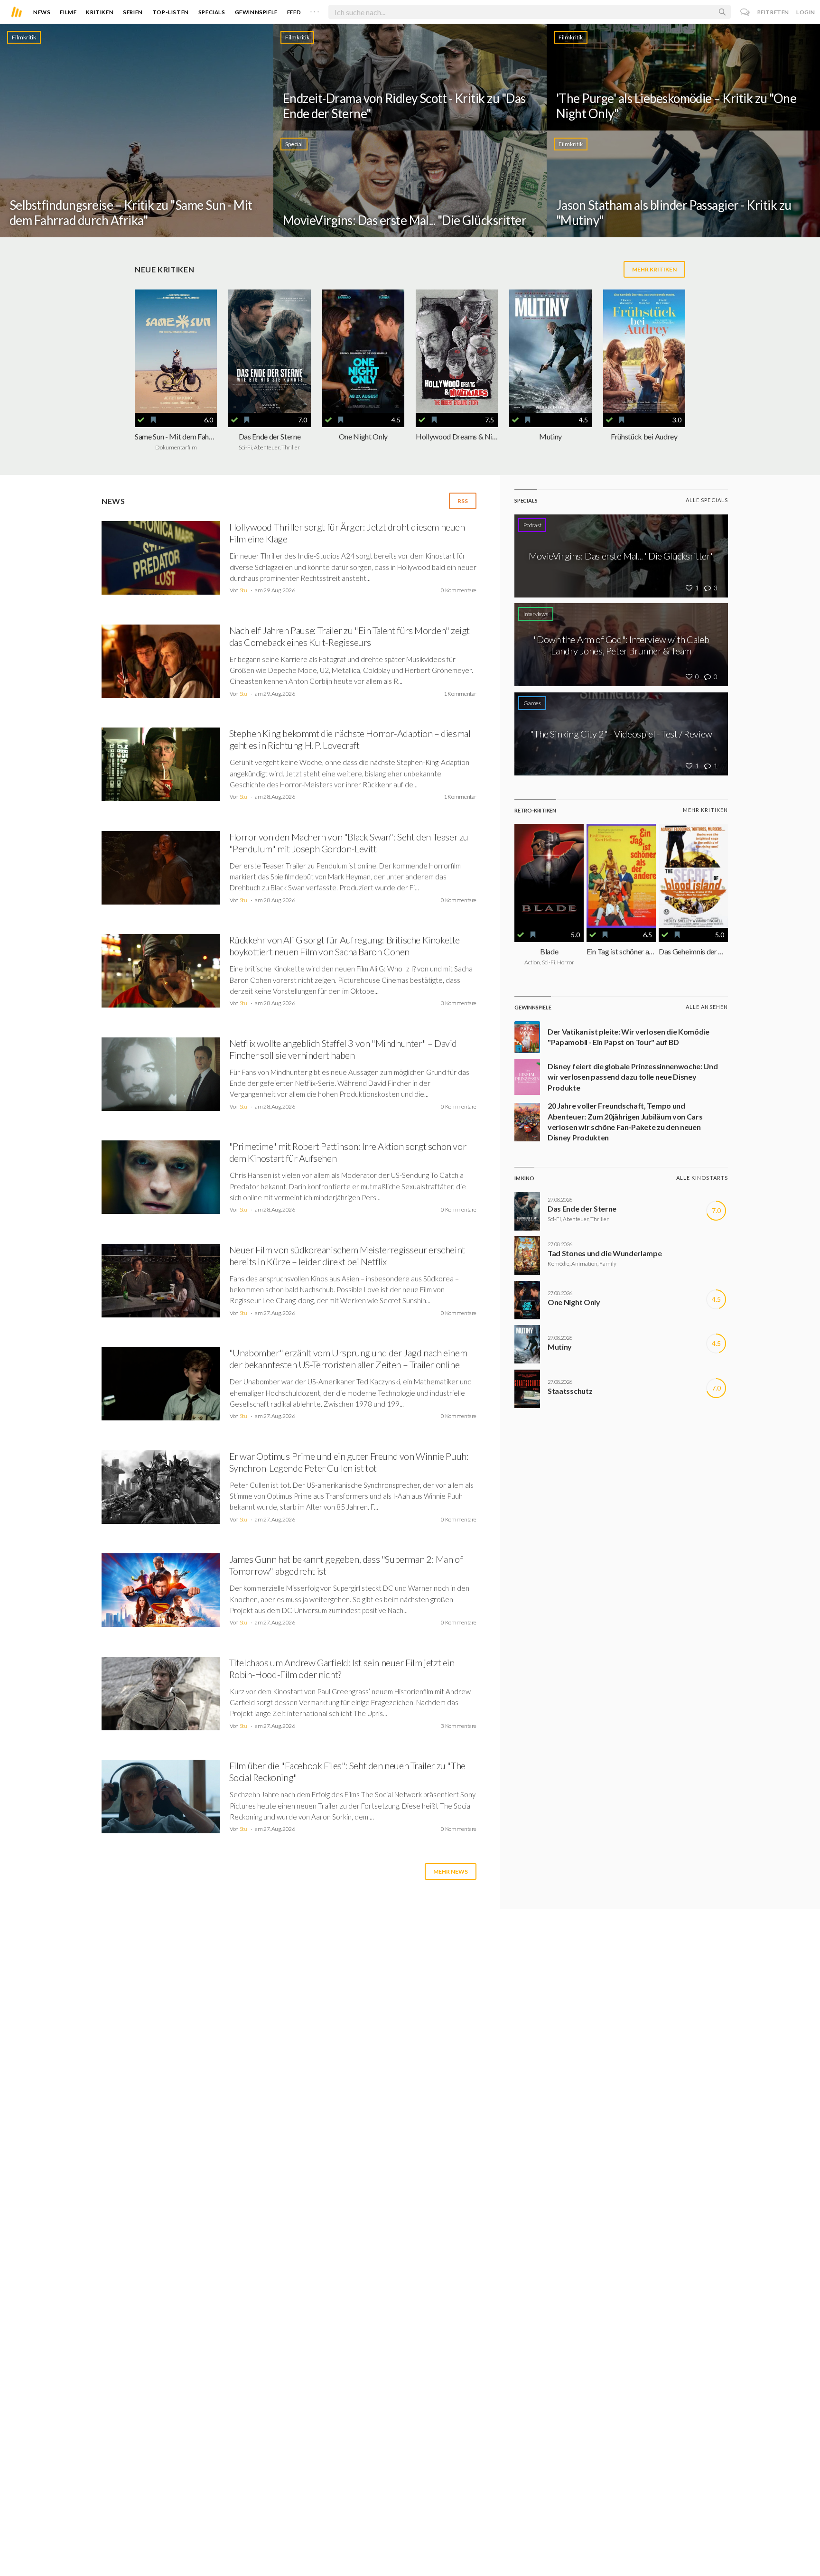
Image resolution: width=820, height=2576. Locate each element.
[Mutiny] (550, 351)
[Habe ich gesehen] (141, 420)
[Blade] (549, 876)
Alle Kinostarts (702, 1178)
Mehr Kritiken (654, 269)
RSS (463, 501)
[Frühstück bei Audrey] (644, 351)
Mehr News (451, 1871)
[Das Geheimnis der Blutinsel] (693, 876)
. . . (315, 10)
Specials (212, 12)
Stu (243, 590)
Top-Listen (171, 12)
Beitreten (773, 12)
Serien (133, 12)
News (42, 12)
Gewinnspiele (256, 12)
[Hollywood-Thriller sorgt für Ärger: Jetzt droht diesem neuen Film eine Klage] (161, 561)
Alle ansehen (707, 1007)
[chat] (745, 12)
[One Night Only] (363, 351)
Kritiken (100, 12)
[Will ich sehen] (153, 420)
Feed (294, 12)
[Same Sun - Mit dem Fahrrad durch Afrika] (176, 351)
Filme (68, 12)
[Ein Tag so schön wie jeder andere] (621, 876)
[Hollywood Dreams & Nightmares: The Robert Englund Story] (457, 351)
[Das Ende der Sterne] (269, 351)
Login (806, 12)
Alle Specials (707, 500)
